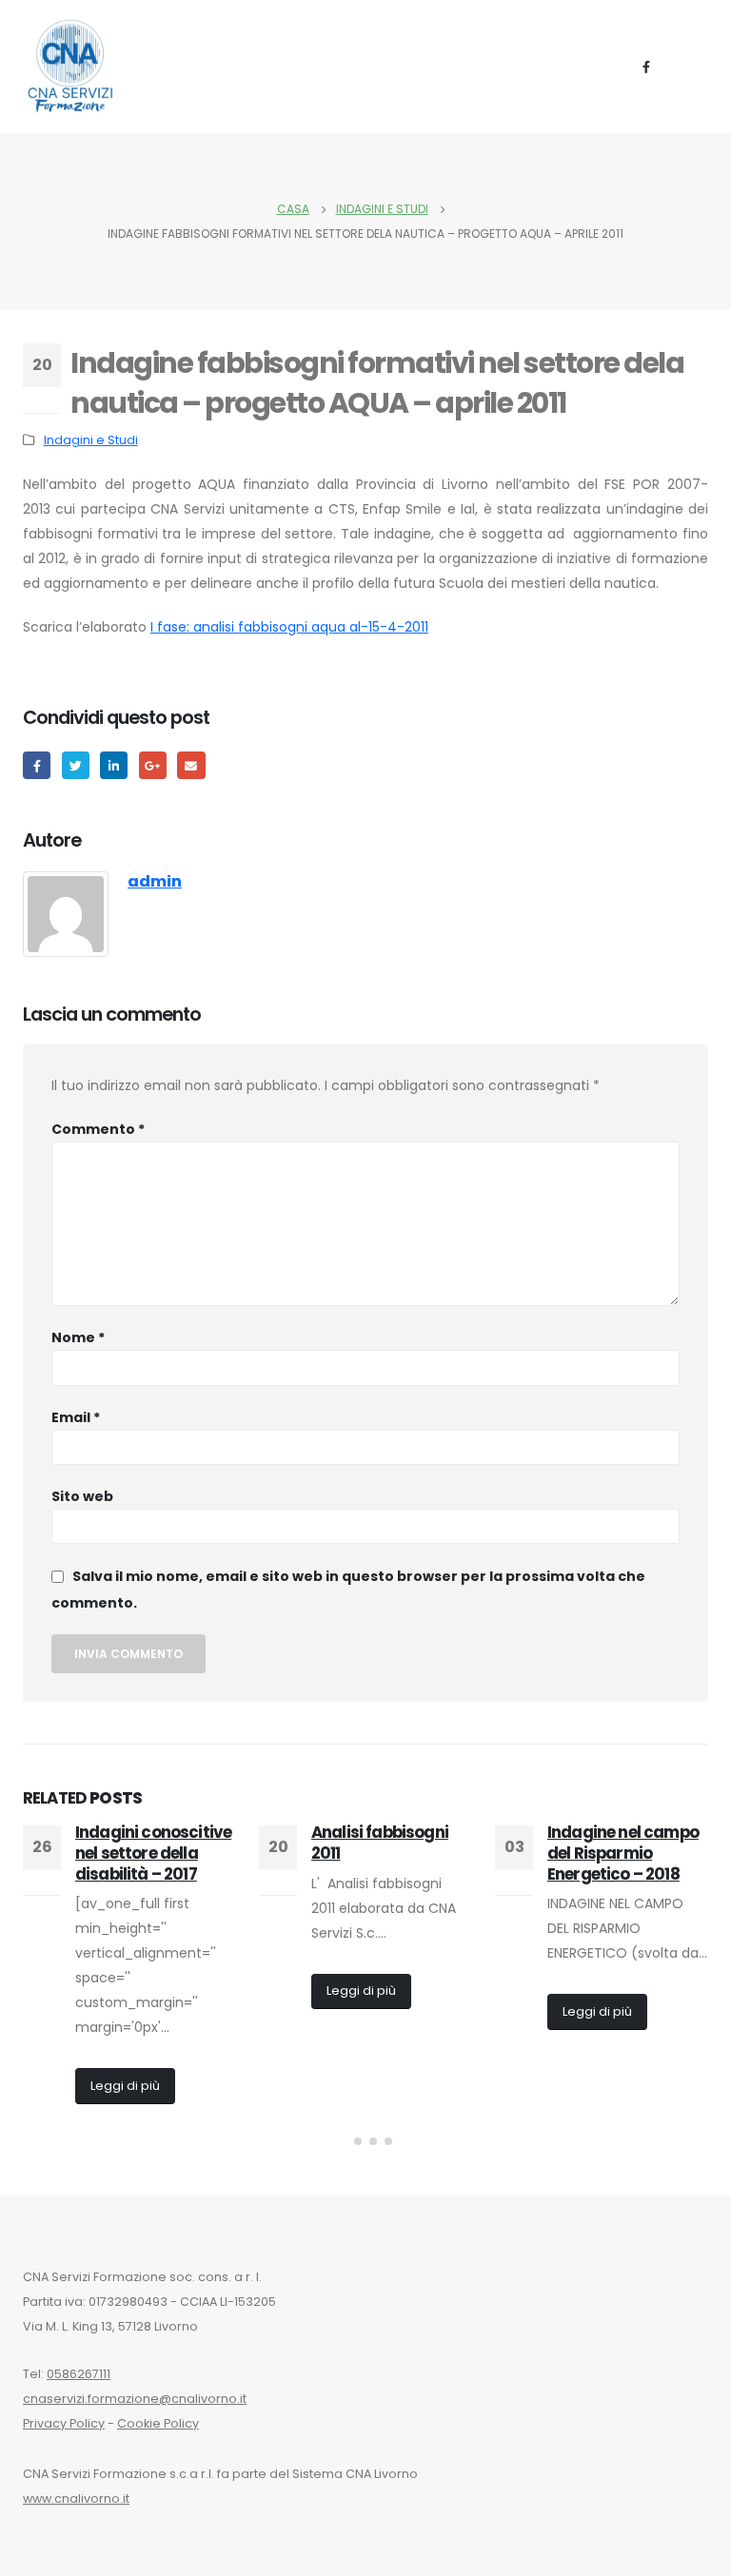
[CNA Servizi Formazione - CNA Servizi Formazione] (70, 67)
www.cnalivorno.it (76, 2498)
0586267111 (79, 2374)
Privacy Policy (64, 2423)
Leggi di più (125, 2086)
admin (155, 881)
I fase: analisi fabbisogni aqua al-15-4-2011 (289, 627)
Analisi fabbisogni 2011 (380, 1843)
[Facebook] (646, 67)
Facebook (37, 765)
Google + (153, 765)
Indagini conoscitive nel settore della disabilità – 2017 (153, 1853)
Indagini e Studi (91, 440)
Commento (98, 1129)
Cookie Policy (158, 2423)
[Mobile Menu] (691, 67)
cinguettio (76, 765)
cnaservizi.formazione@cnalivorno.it (135, 2399)
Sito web (82, 1496)
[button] (343, 2141)
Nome (78, 1337)
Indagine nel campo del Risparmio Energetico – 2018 (623, 1853)
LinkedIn (114, 765)
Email (76, 1417)
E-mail (191, 765)
